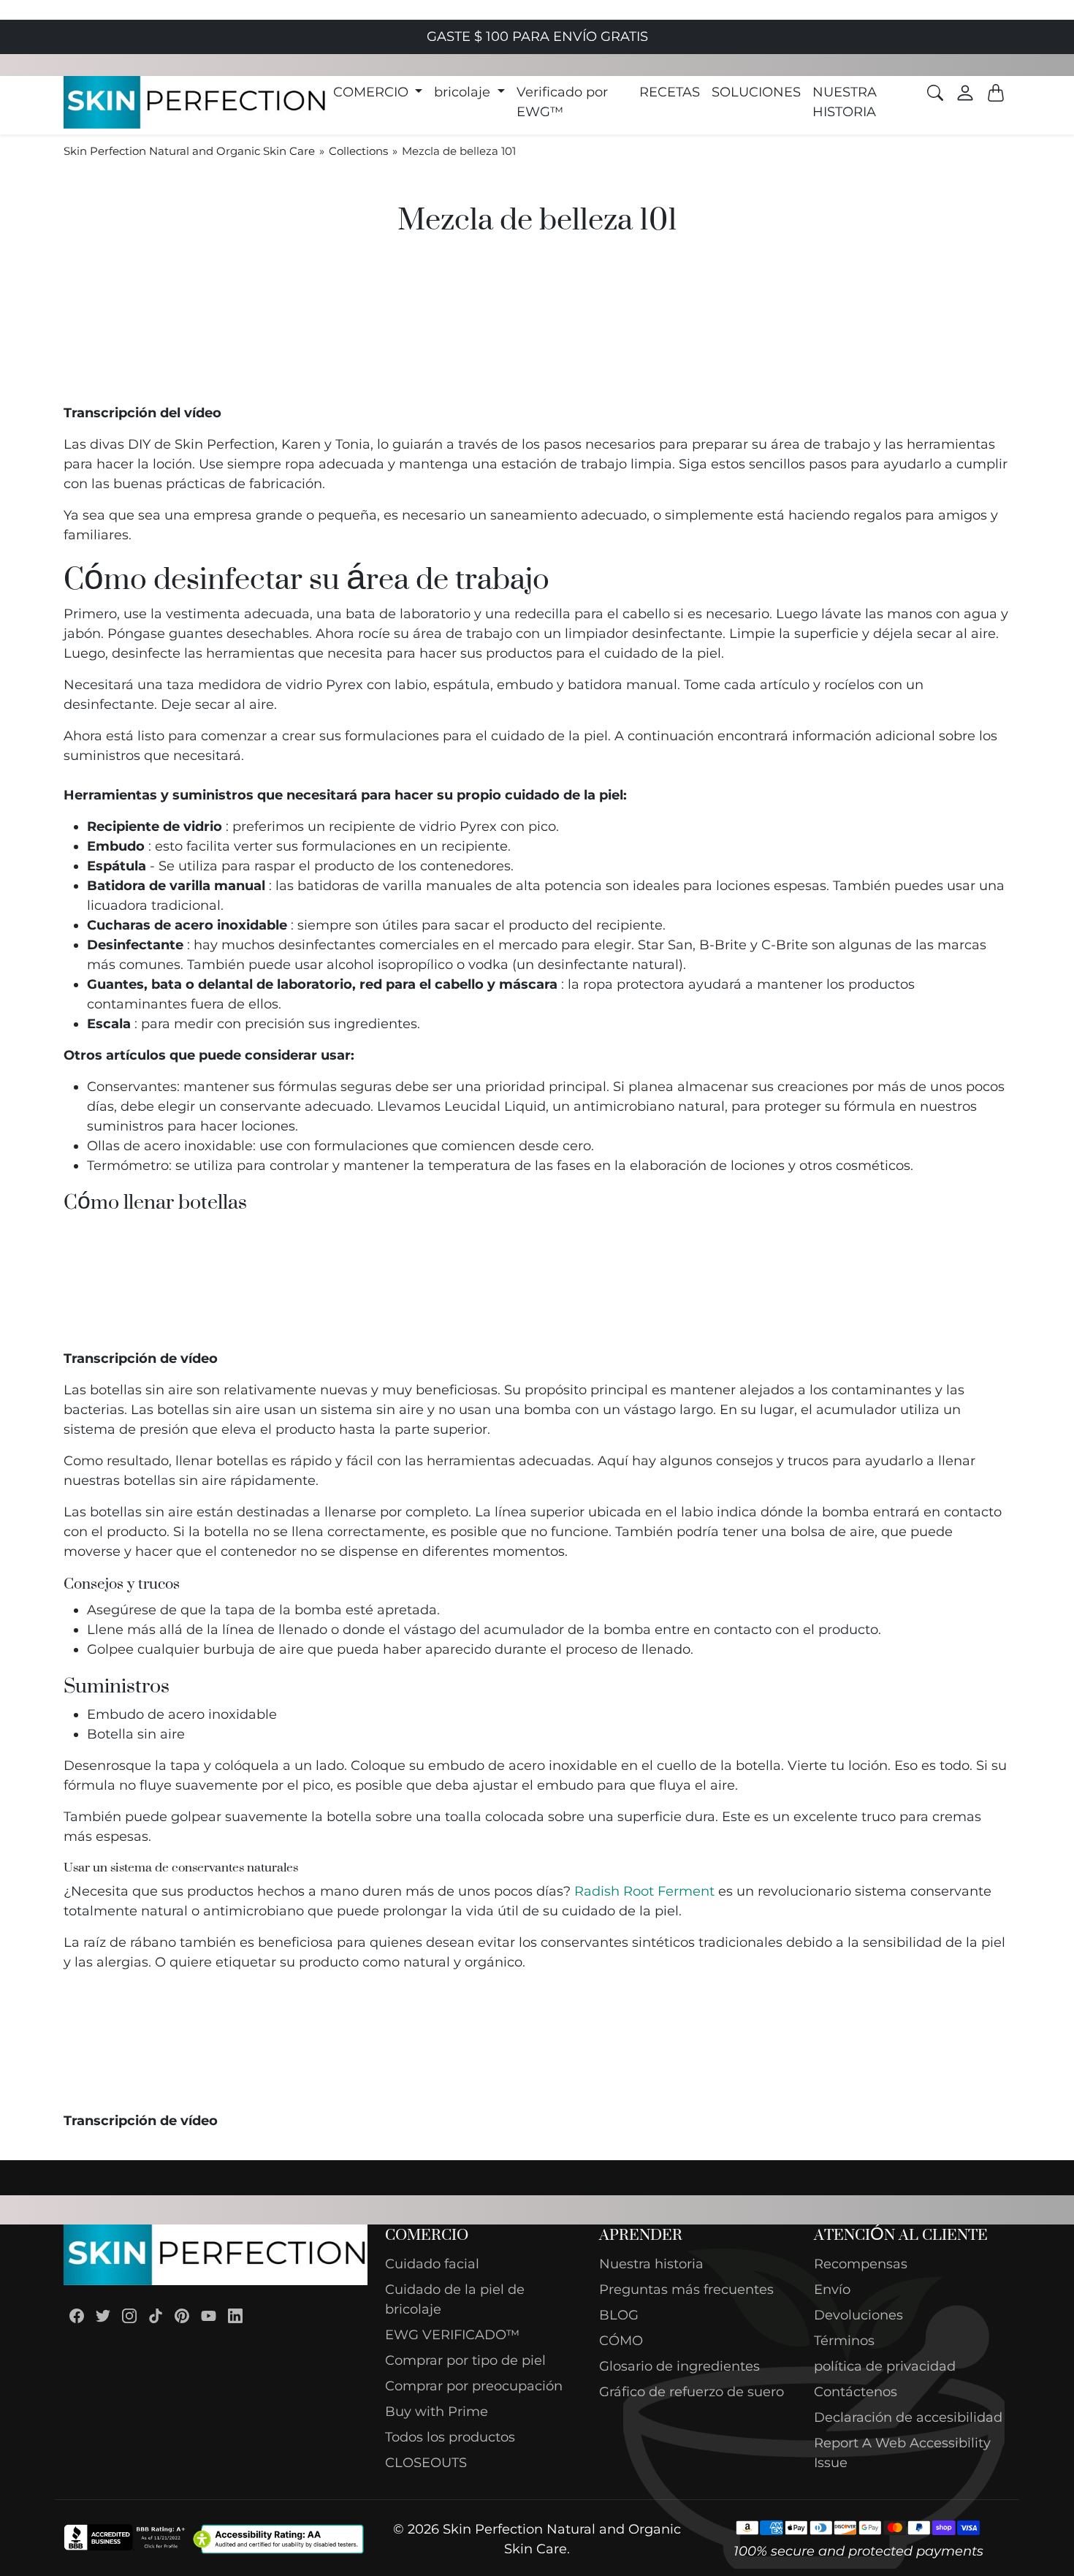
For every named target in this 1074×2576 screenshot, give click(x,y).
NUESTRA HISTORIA (845, 102)
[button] (378, 92)
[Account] (965, 93)
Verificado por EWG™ (562, 102)
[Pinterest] (182, 2315)
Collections (358, 151)
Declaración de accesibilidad (908, 2417)
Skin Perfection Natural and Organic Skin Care (189, 151)
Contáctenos (856, 2392)
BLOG (619, 2315)
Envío (832, 2290)
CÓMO (621, 2341)
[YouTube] (209, 2315)
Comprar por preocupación (474, 2386)
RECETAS (670, 92)
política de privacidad (885, 2366)
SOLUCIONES (756, 92)
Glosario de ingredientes (679, 2366)
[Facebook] (77, 2315)
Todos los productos (450, 2437)
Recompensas (861, 2264)
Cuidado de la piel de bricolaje (455, 2299)
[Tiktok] (156, 2315)
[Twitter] (103, 2315)
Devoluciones (858, 2315)
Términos (844, 2341)
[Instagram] (129, 2315)
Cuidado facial (432, 2264)
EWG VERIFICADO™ (452, 2335)
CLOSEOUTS (426, 2463)
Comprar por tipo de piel (465, 2360)
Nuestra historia (651, 2264)
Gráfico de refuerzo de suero (692, 2392)
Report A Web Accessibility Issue (902, 2453)
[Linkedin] (235, 2315)
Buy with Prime (437, 2412)
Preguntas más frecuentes (686, 2290)
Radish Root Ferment (644, 1891)
